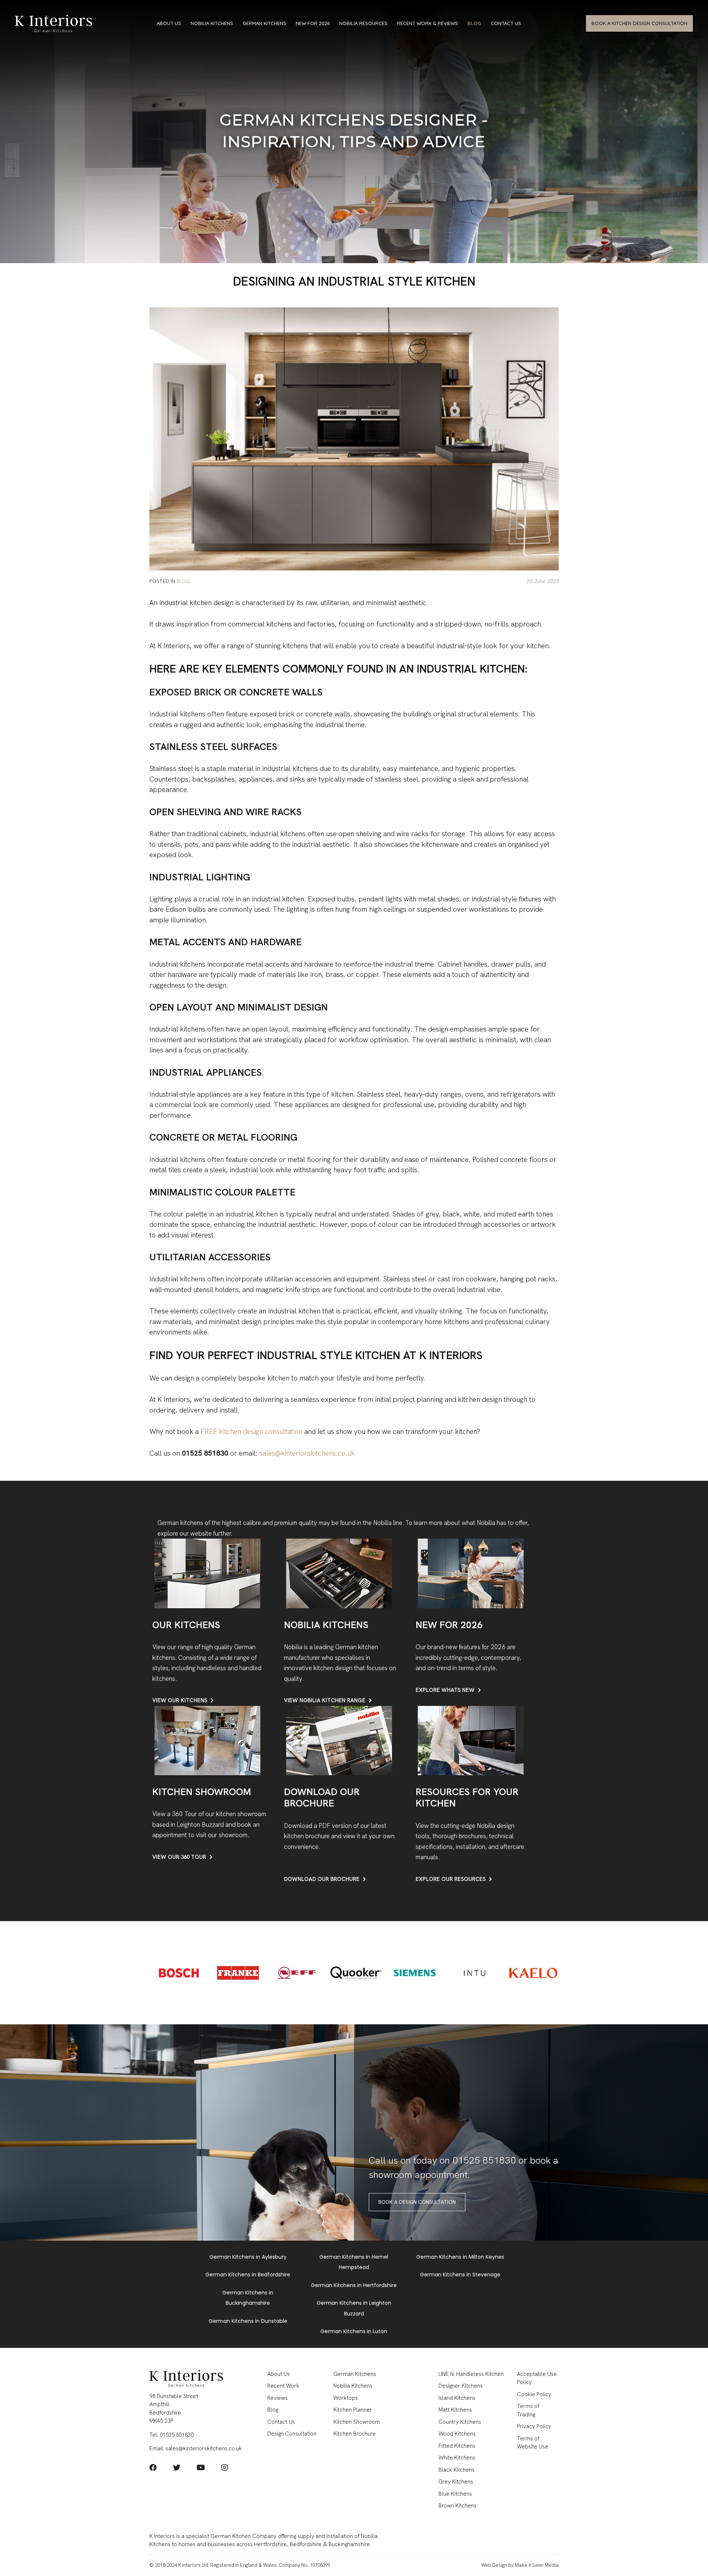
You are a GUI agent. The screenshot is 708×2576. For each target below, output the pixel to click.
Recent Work (283, 2386)
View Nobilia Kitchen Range (325, 1700)
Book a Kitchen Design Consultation (639, 23)
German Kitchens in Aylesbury (248, 2257)
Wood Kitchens (457, 2434)
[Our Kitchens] (207, 1573)
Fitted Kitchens (457, 2446)
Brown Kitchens (457, 2506)
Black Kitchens (457, 2470)
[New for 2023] (471, 1573)
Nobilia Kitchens (212, 23)
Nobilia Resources (363, 23)
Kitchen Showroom (357, 2422)
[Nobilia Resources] (471, 1740)
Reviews (277, 2398)
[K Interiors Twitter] (177, 2468)
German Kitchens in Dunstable (248, 2321)
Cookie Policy (534, 2394)
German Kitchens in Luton (354, 2331)
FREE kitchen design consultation (251, 1432)
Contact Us (506, 23)
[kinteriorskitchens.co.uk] (53, 23)
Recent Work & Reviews (428, 23)
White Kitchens (457, 2458)
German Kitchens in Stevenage (460, 2275)
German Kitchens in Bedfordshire (248, 2275)
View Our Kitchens (180, 1700)
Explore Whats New (445, 1690)
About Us (169, 23)
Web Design (494, 2565)
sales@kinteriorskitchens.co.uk (307, 1453)
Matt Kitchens (455, 2410)
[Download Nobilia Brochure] (339, 1740)
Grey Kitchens (456, 2482)
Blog (474, 23)
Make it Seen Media (537, 2565)
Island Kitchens (457, 2398)
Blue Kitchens (455, 2494)
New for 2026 (313, 23)
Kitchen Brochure (355, 2434)
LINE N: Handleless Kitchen (471, 2374)
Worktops (346, 2398)
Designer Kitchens (461, 2386)
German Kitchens (264, 23)
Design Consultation (292, 2434)
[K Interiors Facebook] (153, 2468)
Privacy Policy (534, 2426)
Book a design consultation (417, 2202)
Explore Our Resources (451, 1879)
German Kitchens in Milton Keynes (460, 2257)
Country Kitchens (460, 2422)
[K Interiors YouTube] (201, 2468)
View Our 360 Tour (179, 1857)
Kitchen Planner (353, 2410)
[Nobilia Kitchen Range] (339, 1573)
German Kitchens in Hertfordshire (354, 2285)
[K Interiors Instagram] (225, 2468)
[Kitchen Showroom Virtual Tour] (207, 1740)
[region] (354, 132)
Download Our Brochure (322, 1879)
